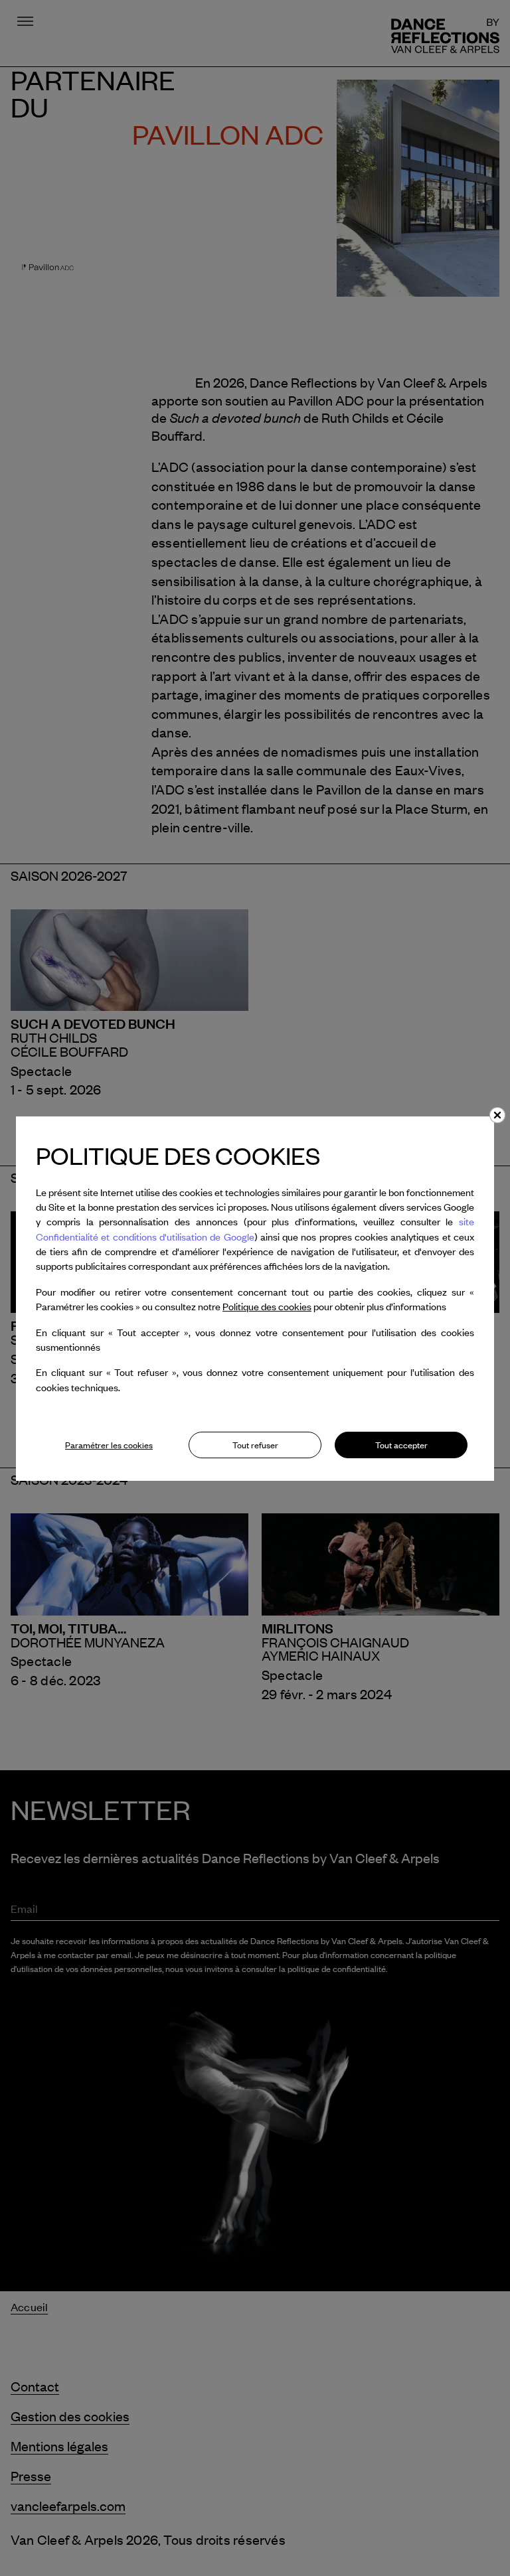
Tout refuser (255, 1445)
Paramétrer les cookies (109, 1445)
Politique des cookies (267, 1306)
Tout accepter (401, 1445)
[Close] (497, 1115)
